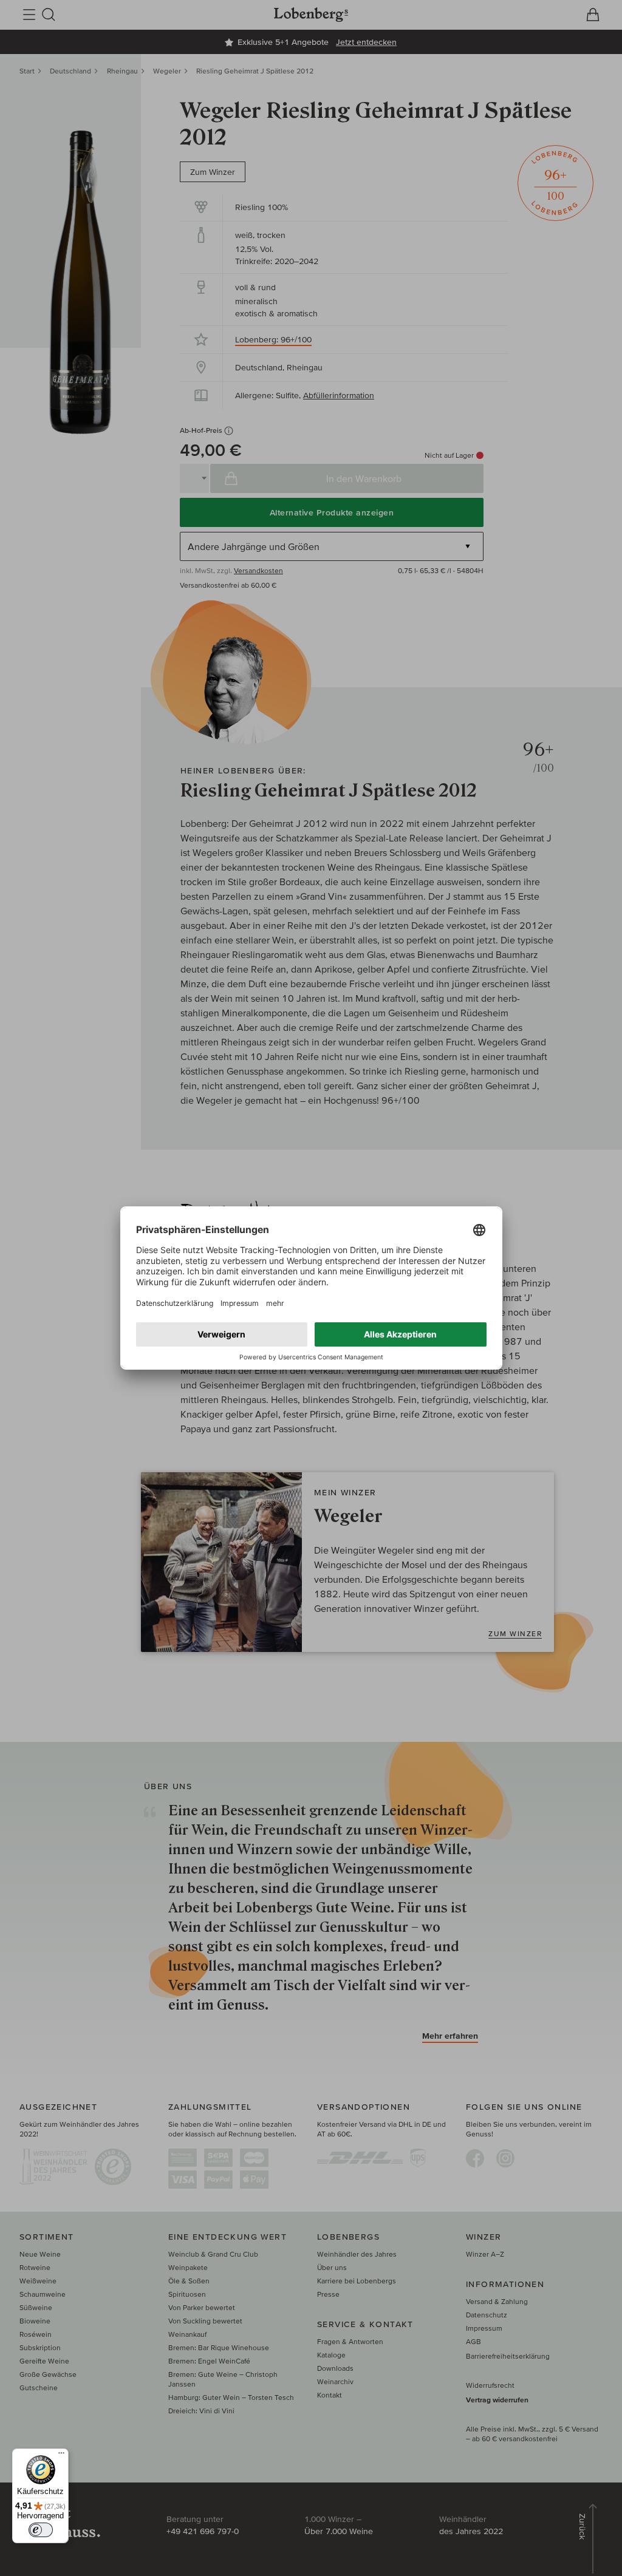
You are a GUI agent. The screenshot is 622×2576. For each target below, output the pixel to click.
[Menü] (61, 2456)
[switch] (41, 2530)
